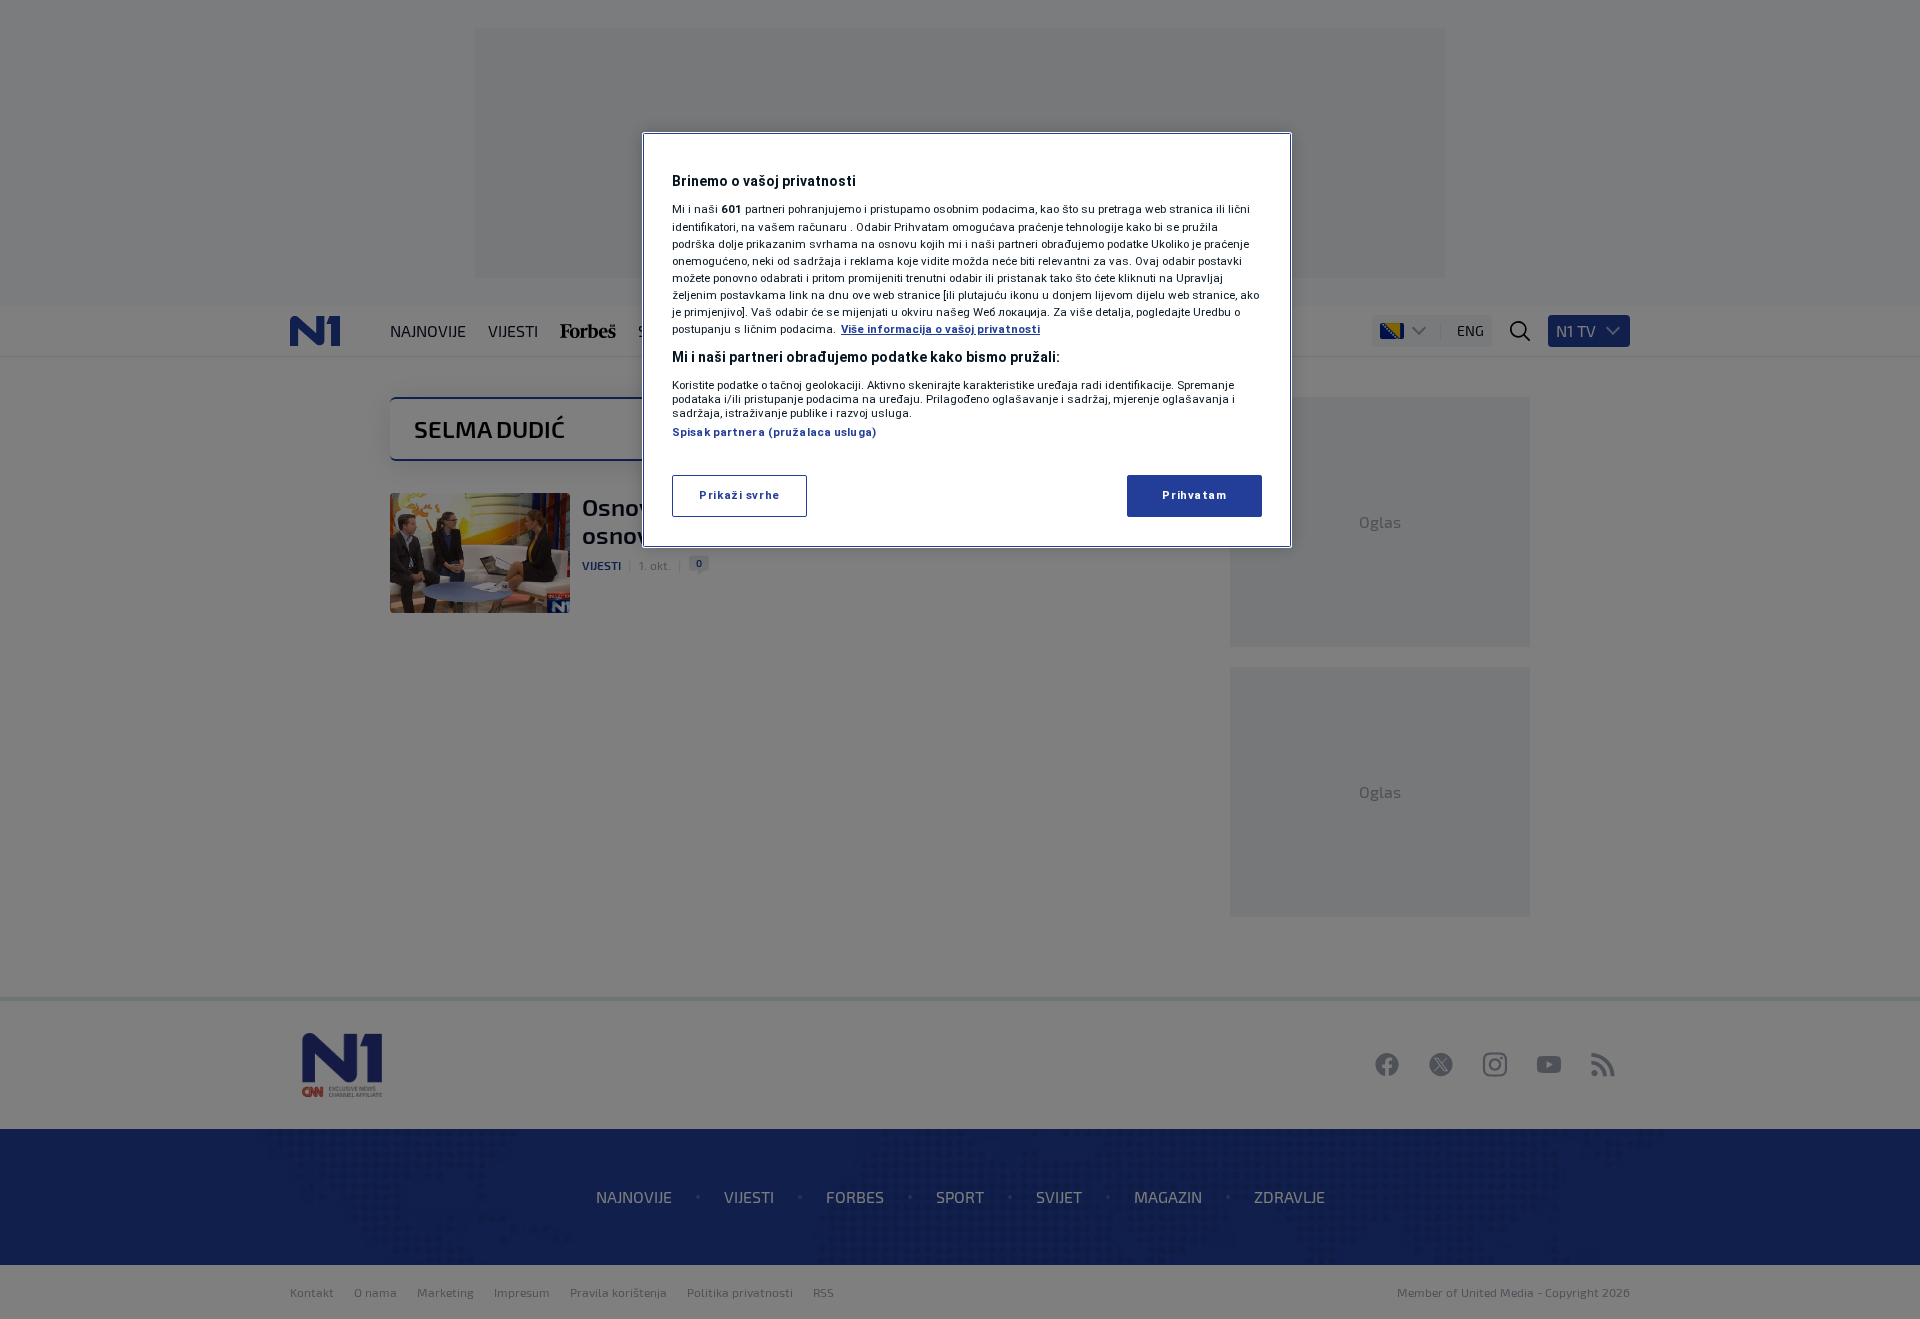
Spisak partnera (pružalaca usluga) (774, 432)
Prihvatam (1194, 495)
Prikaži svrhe (739, 495)
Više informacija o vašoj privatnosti (940, 329)
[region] (967, 340)
